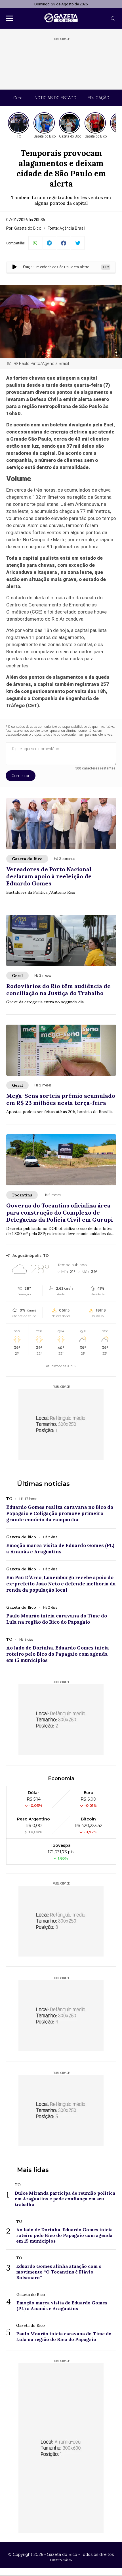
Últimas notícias (43, 1484)
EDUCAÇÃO (98, 98)
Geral (18, 98)
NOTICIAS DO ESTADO (55, 98)
